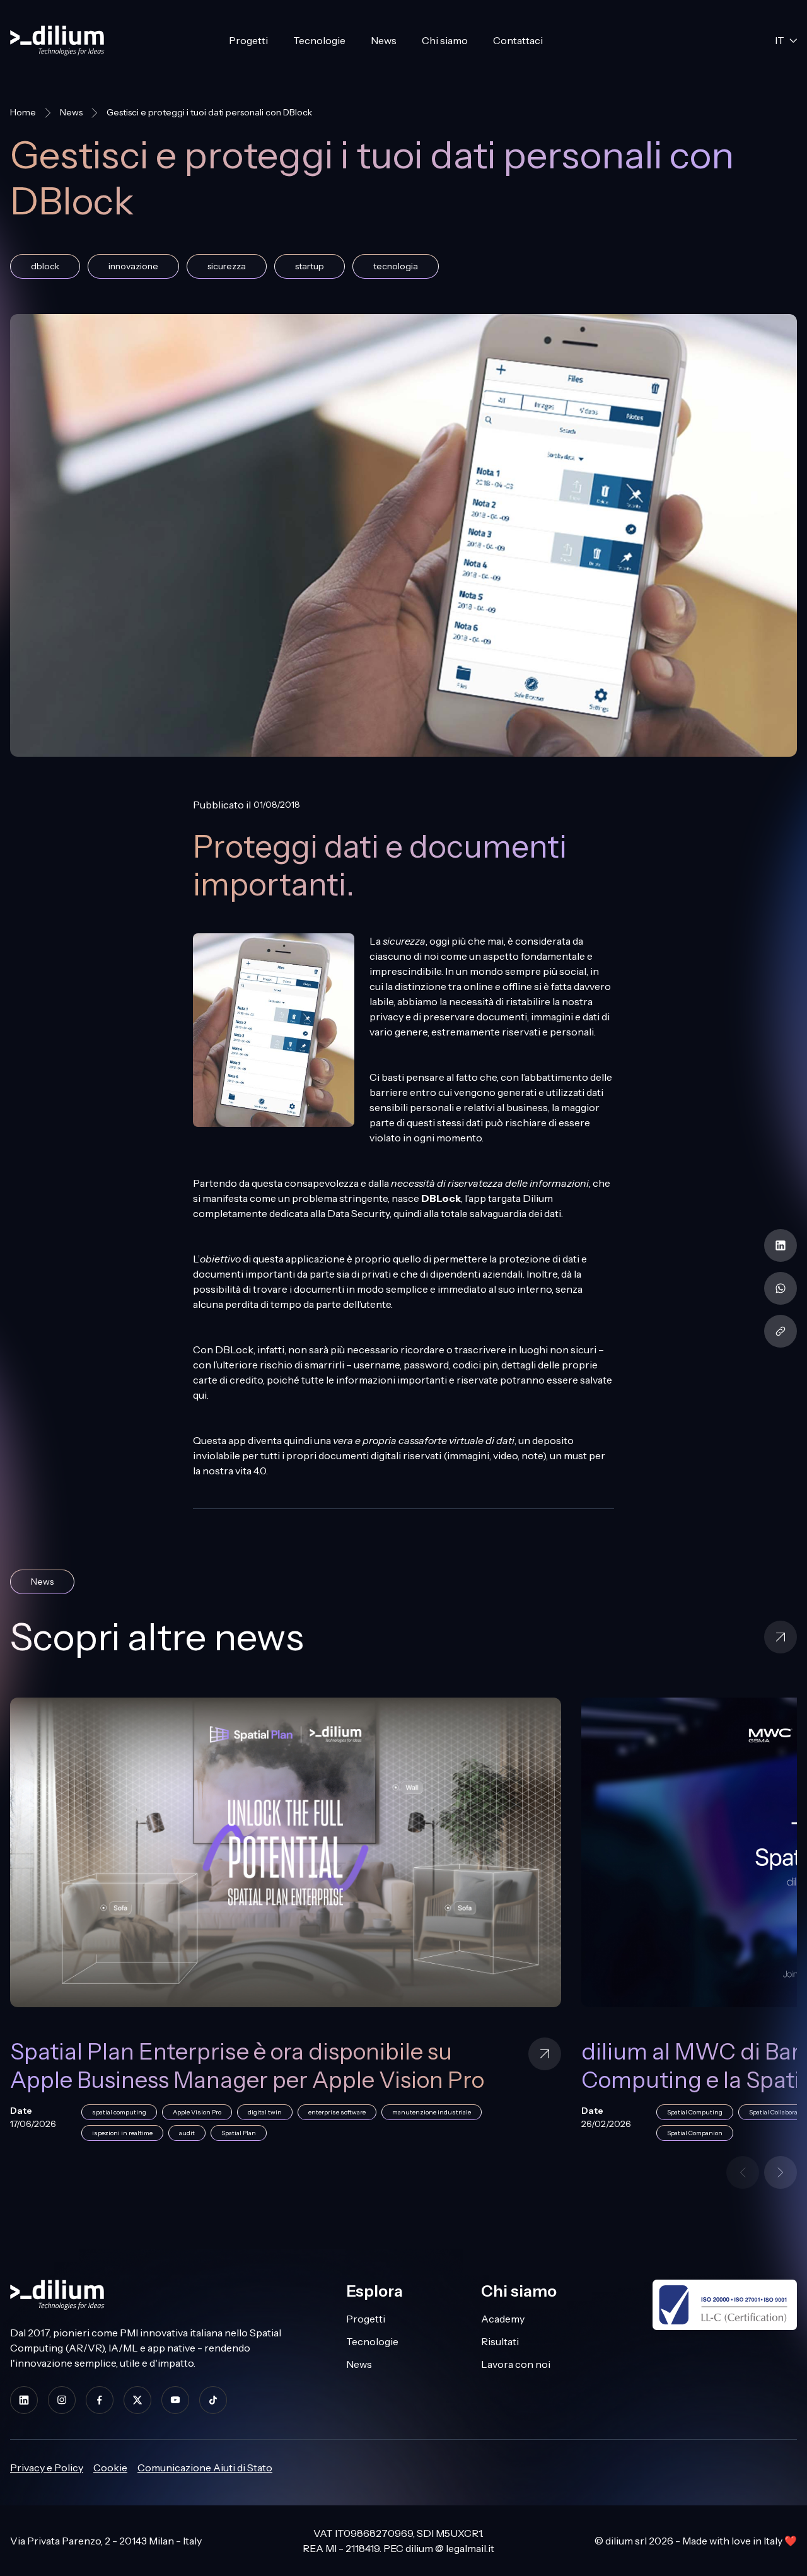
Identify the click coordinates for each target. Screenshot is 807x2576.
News (384, 40)
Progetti (248, 40)
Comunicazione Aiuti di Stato (205, 2468)
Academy (503, 2319)
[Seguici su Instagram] (62, 2400)
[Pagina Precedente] (743, 2172)
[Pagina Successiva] (781, 2172)
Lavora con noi (516, 2364)
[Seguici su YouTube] (175, 2400)
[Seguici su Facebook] (100, 2400)
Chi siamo (445, 40)
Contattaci (518, 40)
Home (23, 112)
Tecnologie (319, 40)
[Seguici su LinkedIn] (24, 2400)
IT (780, 40)
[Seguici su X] (137, 2400)
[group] (403, 1927)
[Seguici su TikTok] (213, 2400)
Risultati (500, 2341)
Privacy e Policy (47, 2468)
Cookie (110, 2468)
